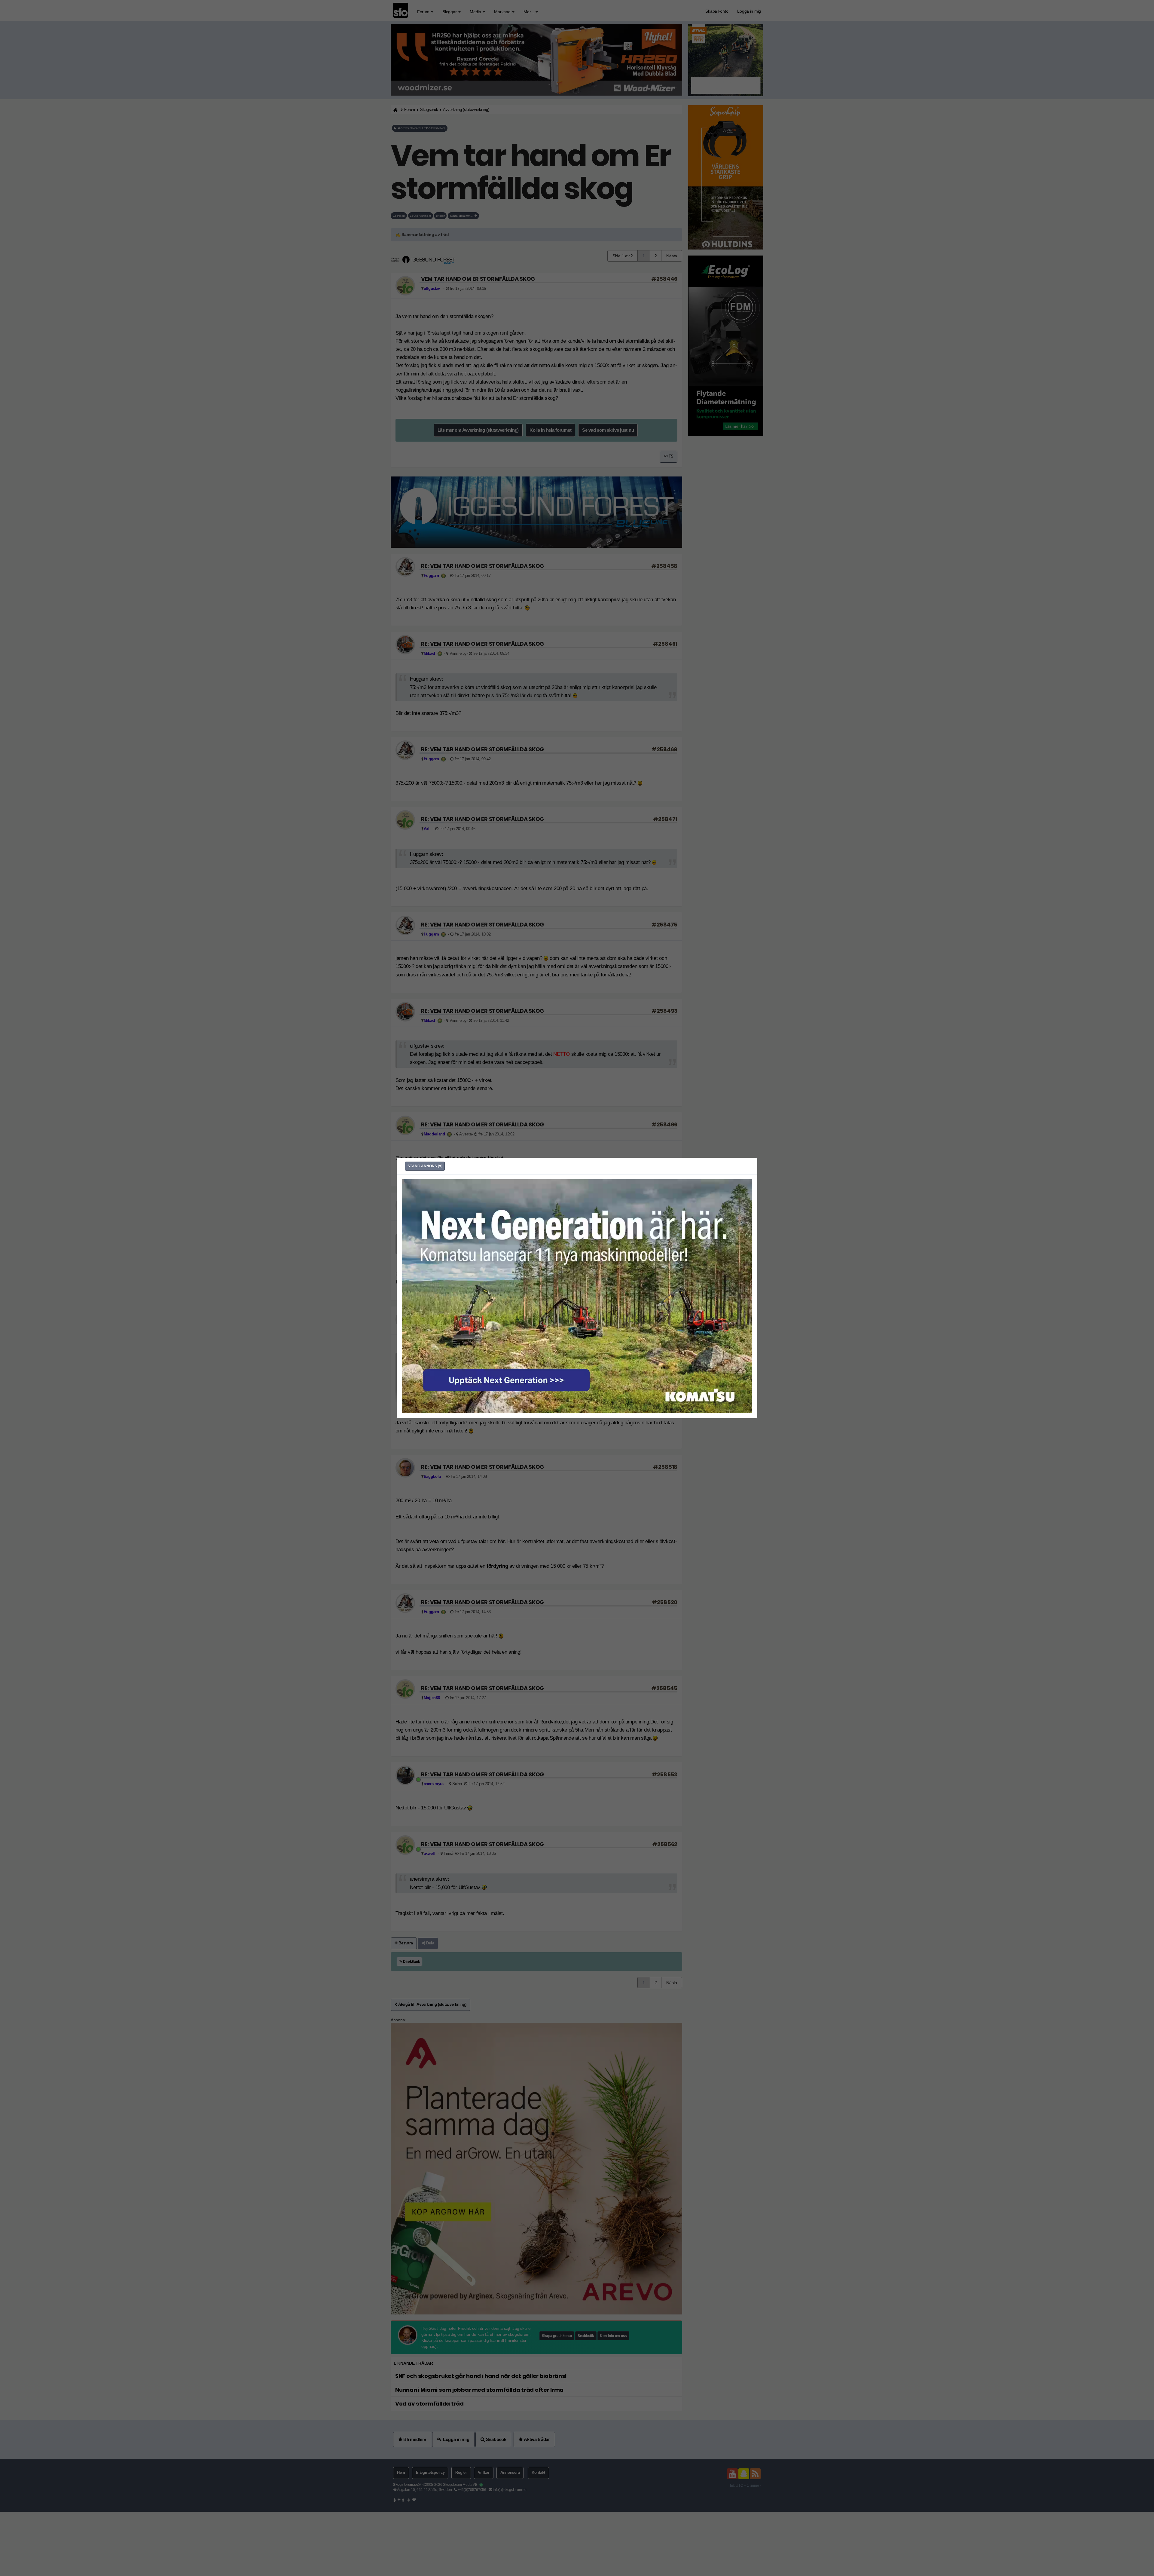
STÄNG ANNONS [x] (425, 1166)
